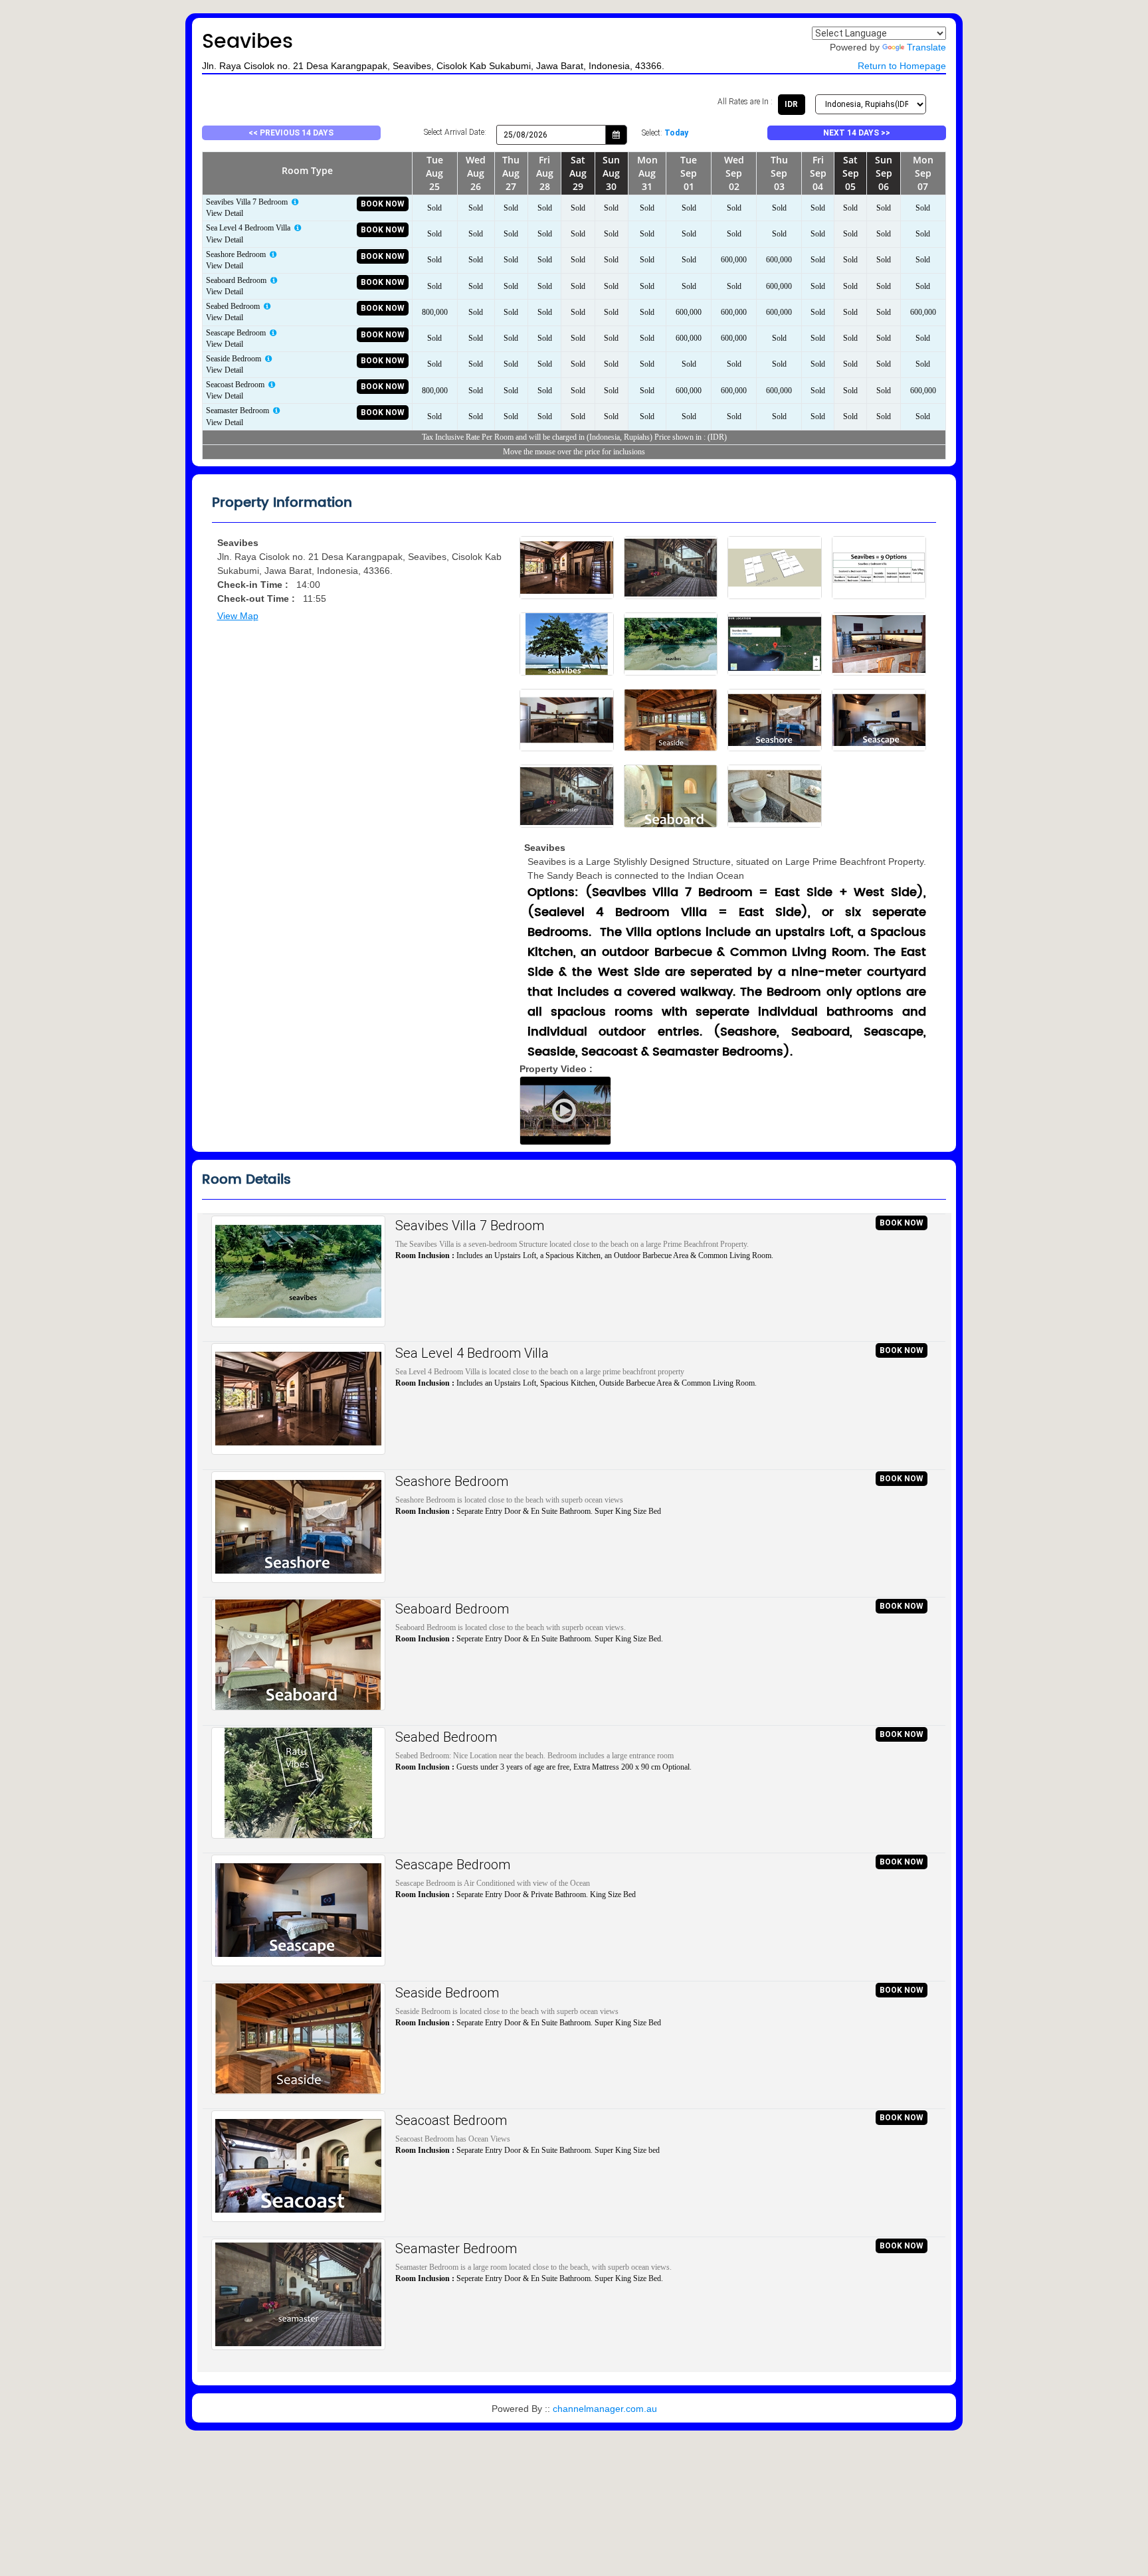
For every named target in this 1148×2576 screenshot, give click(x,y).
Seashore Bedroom (452, 1481)
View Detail (225, 213)
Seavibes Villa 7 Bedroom (470, 1226)
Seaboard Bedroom (452, 1609)
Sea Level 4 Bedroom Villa (472, 1353)
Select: (665, 133)
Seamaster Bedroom (456, 2249)
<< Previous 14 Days (291, 133)
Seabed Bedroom (446, 1737)
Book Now (383, 204)
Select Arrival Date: (455, 132)
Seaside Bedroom (447, 1993)
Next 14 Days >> (857, 133)
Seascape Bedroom (453, 1865)
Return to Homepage (902, 66)
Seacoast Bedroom (451, 2120)
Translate (926, 47)
